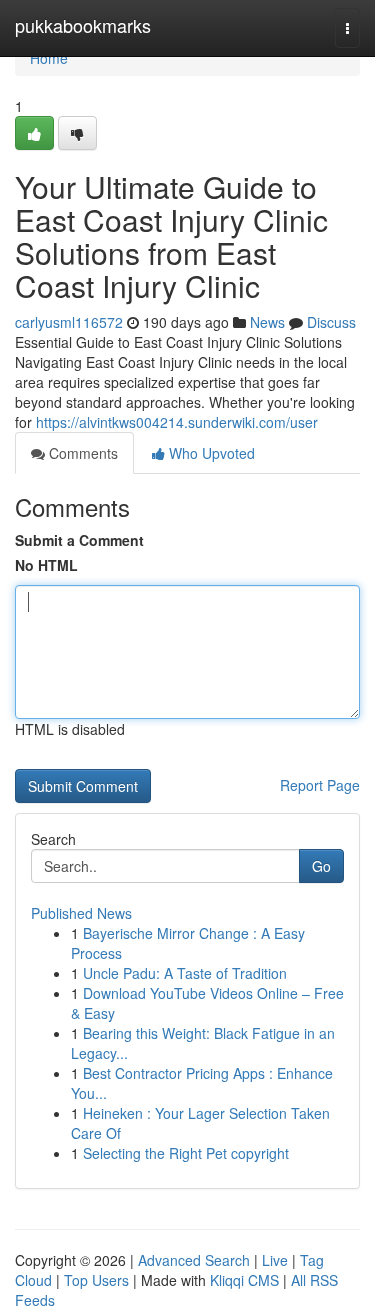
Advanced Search (194, 1260)
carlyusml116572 (69, 322)
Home (49, 58)
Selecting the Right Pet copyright (186, 1153)
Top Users (96, 1280)
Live (275, 1260)
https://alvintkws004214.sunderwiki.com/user (177, 422)
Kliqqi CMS (244, 1280)
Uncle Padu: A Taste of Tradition (185, 973)
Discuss (331, 322)
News (267, 322)
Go (321, 866)
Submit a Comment (79, 540)
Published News (81, 913)
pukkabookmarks (83, 25)
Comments (81, 453)
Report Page (320, 785)
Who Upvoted (210, 453)
